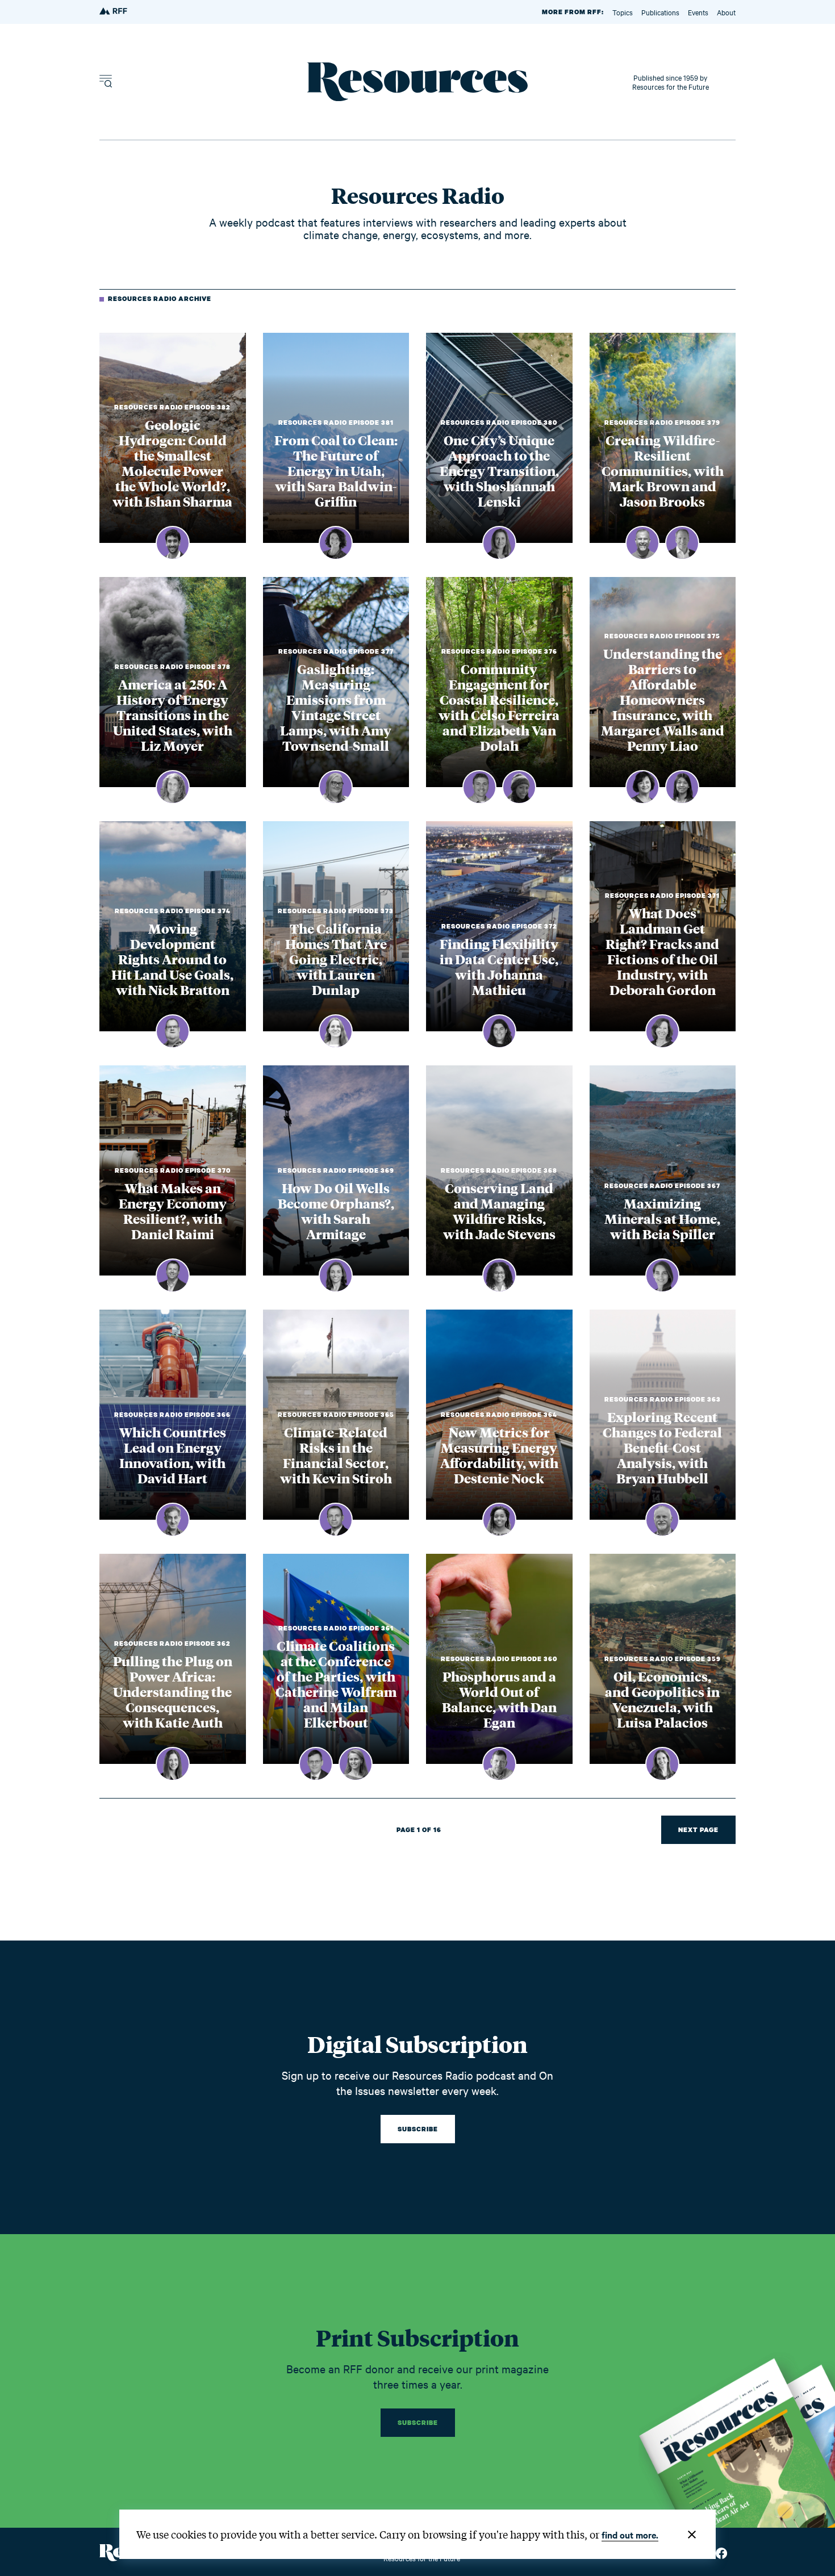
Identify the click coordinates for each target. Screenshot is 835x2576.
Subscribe (418, 2129)
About (726, 12)
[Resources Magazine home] (417, 82)
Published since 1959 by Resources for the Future (671, 82)
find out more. (630, 2535)
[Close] (692, 2535)
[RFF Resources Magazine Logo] (114, 12)
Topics (623, 12)
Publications (660, 12)
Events (698, 12)
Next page (698, 1830)
